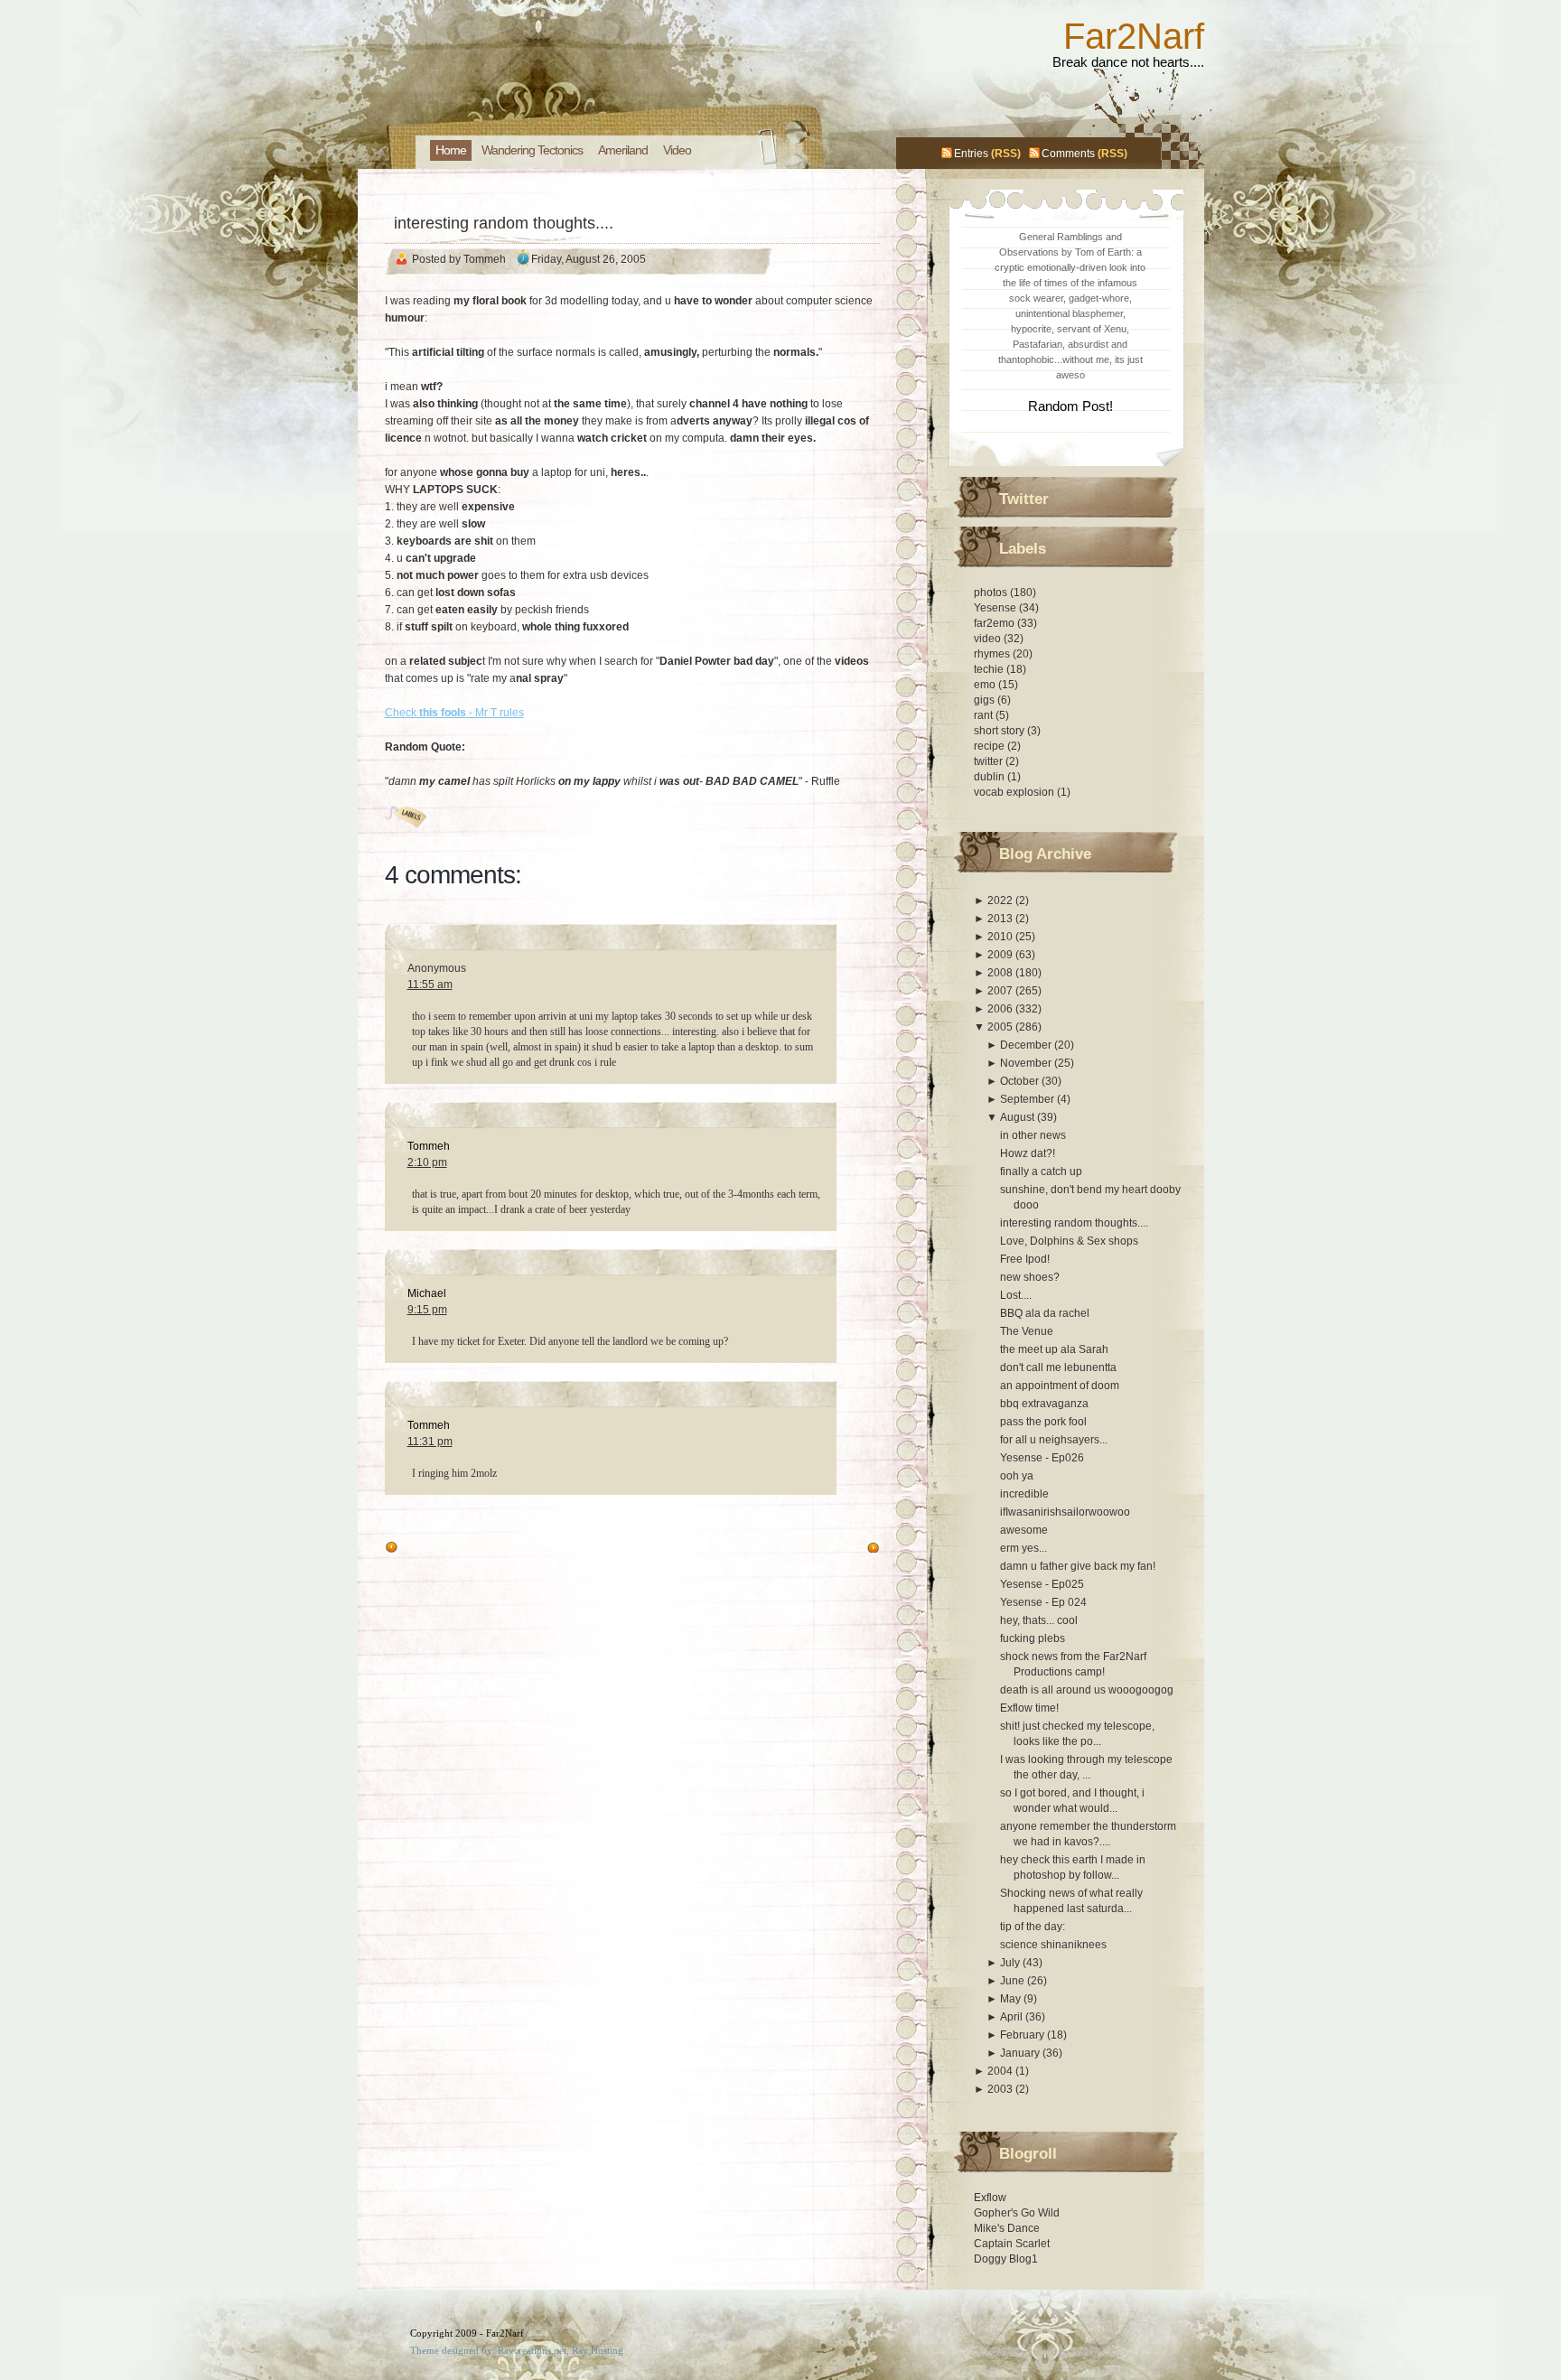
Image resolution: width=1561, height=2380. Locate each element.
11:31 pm (430, 1442)
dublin (991, 777)
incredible (1024, 1494)
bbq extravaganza (1044, 1404)
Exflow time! (1029, 1708)
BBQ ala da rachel (1045, 1313)
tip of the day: (1033, 1927)
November (1027, 1063)
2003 (1001, 2089)
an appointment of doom (1060, 1386)
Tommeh (429, 1146)
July (1011, 1963)
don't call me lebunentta (1058, 1367)
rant (985, 715)
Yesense (996, 608)
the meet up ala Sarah (1054, 1349)
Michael (427, 1293)
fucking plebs (1033, 1638)
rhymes (993, 654)
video (989, 639)
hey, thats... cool (1039, 1620)
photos (992, 593)
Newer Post (833, 1548)
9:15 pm (427, 1310)
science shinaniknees (1053, 1945)
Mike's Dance (1007, 2228)
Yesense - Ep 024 (1043, 1602)
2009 (1001, 955)
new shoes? (1030, 1277)
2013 (1001, 919)
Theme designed (444, 2350)
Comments (1068, 154)
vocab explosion (1015, 792)
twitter (990, 761)
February (1024, 2035)
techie (990, 669)
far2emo (995, 623)
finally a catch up (1041, 1171)
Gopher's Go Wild (1017, 2213)
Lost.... (1016, 1295)
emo (986, 685)
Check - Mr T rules (454, 713)
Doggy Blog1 (1006, 2259)
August (1019, 1117)
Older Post (429, 1548)
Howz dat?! (1028, 1153)
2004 (1001, 2071)
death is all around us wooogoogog (1087, 1690)
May (1012, 1999)
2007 (1001, 991)
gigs (986, 700)
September (1028, 1099)
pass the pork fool (1043, 1422)
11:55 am (430, 985)
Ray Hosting (598, 2350)
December (1027, 1045)
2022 (1001, 901)
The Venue (1027, 1331)
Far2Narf (1134, 36)
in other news (1033, 1135)
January (1021, 2053)
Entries (971, 154)
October (1021, 1081)
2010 (1001, 937)
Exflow (990, 2198)
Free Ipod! (1025, 1259)
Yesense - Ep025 (1042, 1584)
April (1013, 2017)
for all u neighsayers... (1054, 1440)
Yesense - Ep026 (1042, 1458)
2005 (1001, 1027)
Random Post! (1070, 406)
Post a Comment (425, 1520)
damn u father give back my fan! (1078, 1566)
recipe (991, 746)
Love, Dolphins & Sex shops (1069, 1241)
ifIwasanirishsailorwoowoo (1065, 1512)
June (1014, 1981)
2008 (1001, 973)
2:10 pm (427, 1162)
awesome (1024, 1530)
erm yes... (1024, 1548)
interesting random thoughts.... (504, 223)
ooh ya (1017, 1476)
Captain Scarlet (1012, 2244)
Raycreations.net (532, 2350)
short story (1000, 731)
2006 (1001, 1009)
